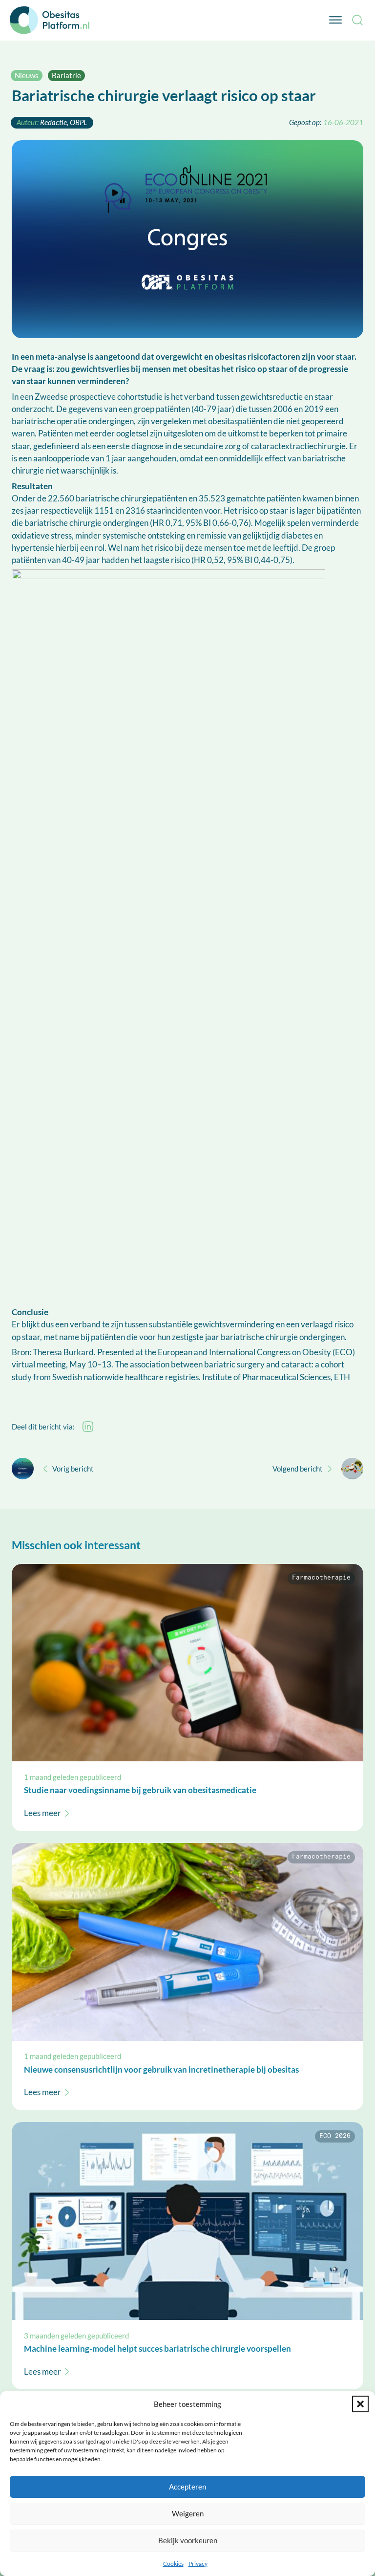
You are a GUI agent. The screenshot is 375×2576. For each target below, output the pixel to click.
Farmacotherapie (321, 1578)
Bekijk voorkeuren (188, 2540)
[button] (360, 2404)
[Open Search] (357, 20)
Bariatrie (66, 75)
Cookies (173, 2564)
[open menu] (335, 20)
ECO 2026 (335, 2136)
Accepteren (187, 2487)
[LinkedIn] (88, 1427)
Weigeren (188, 2513)
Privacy (198, 2564)
